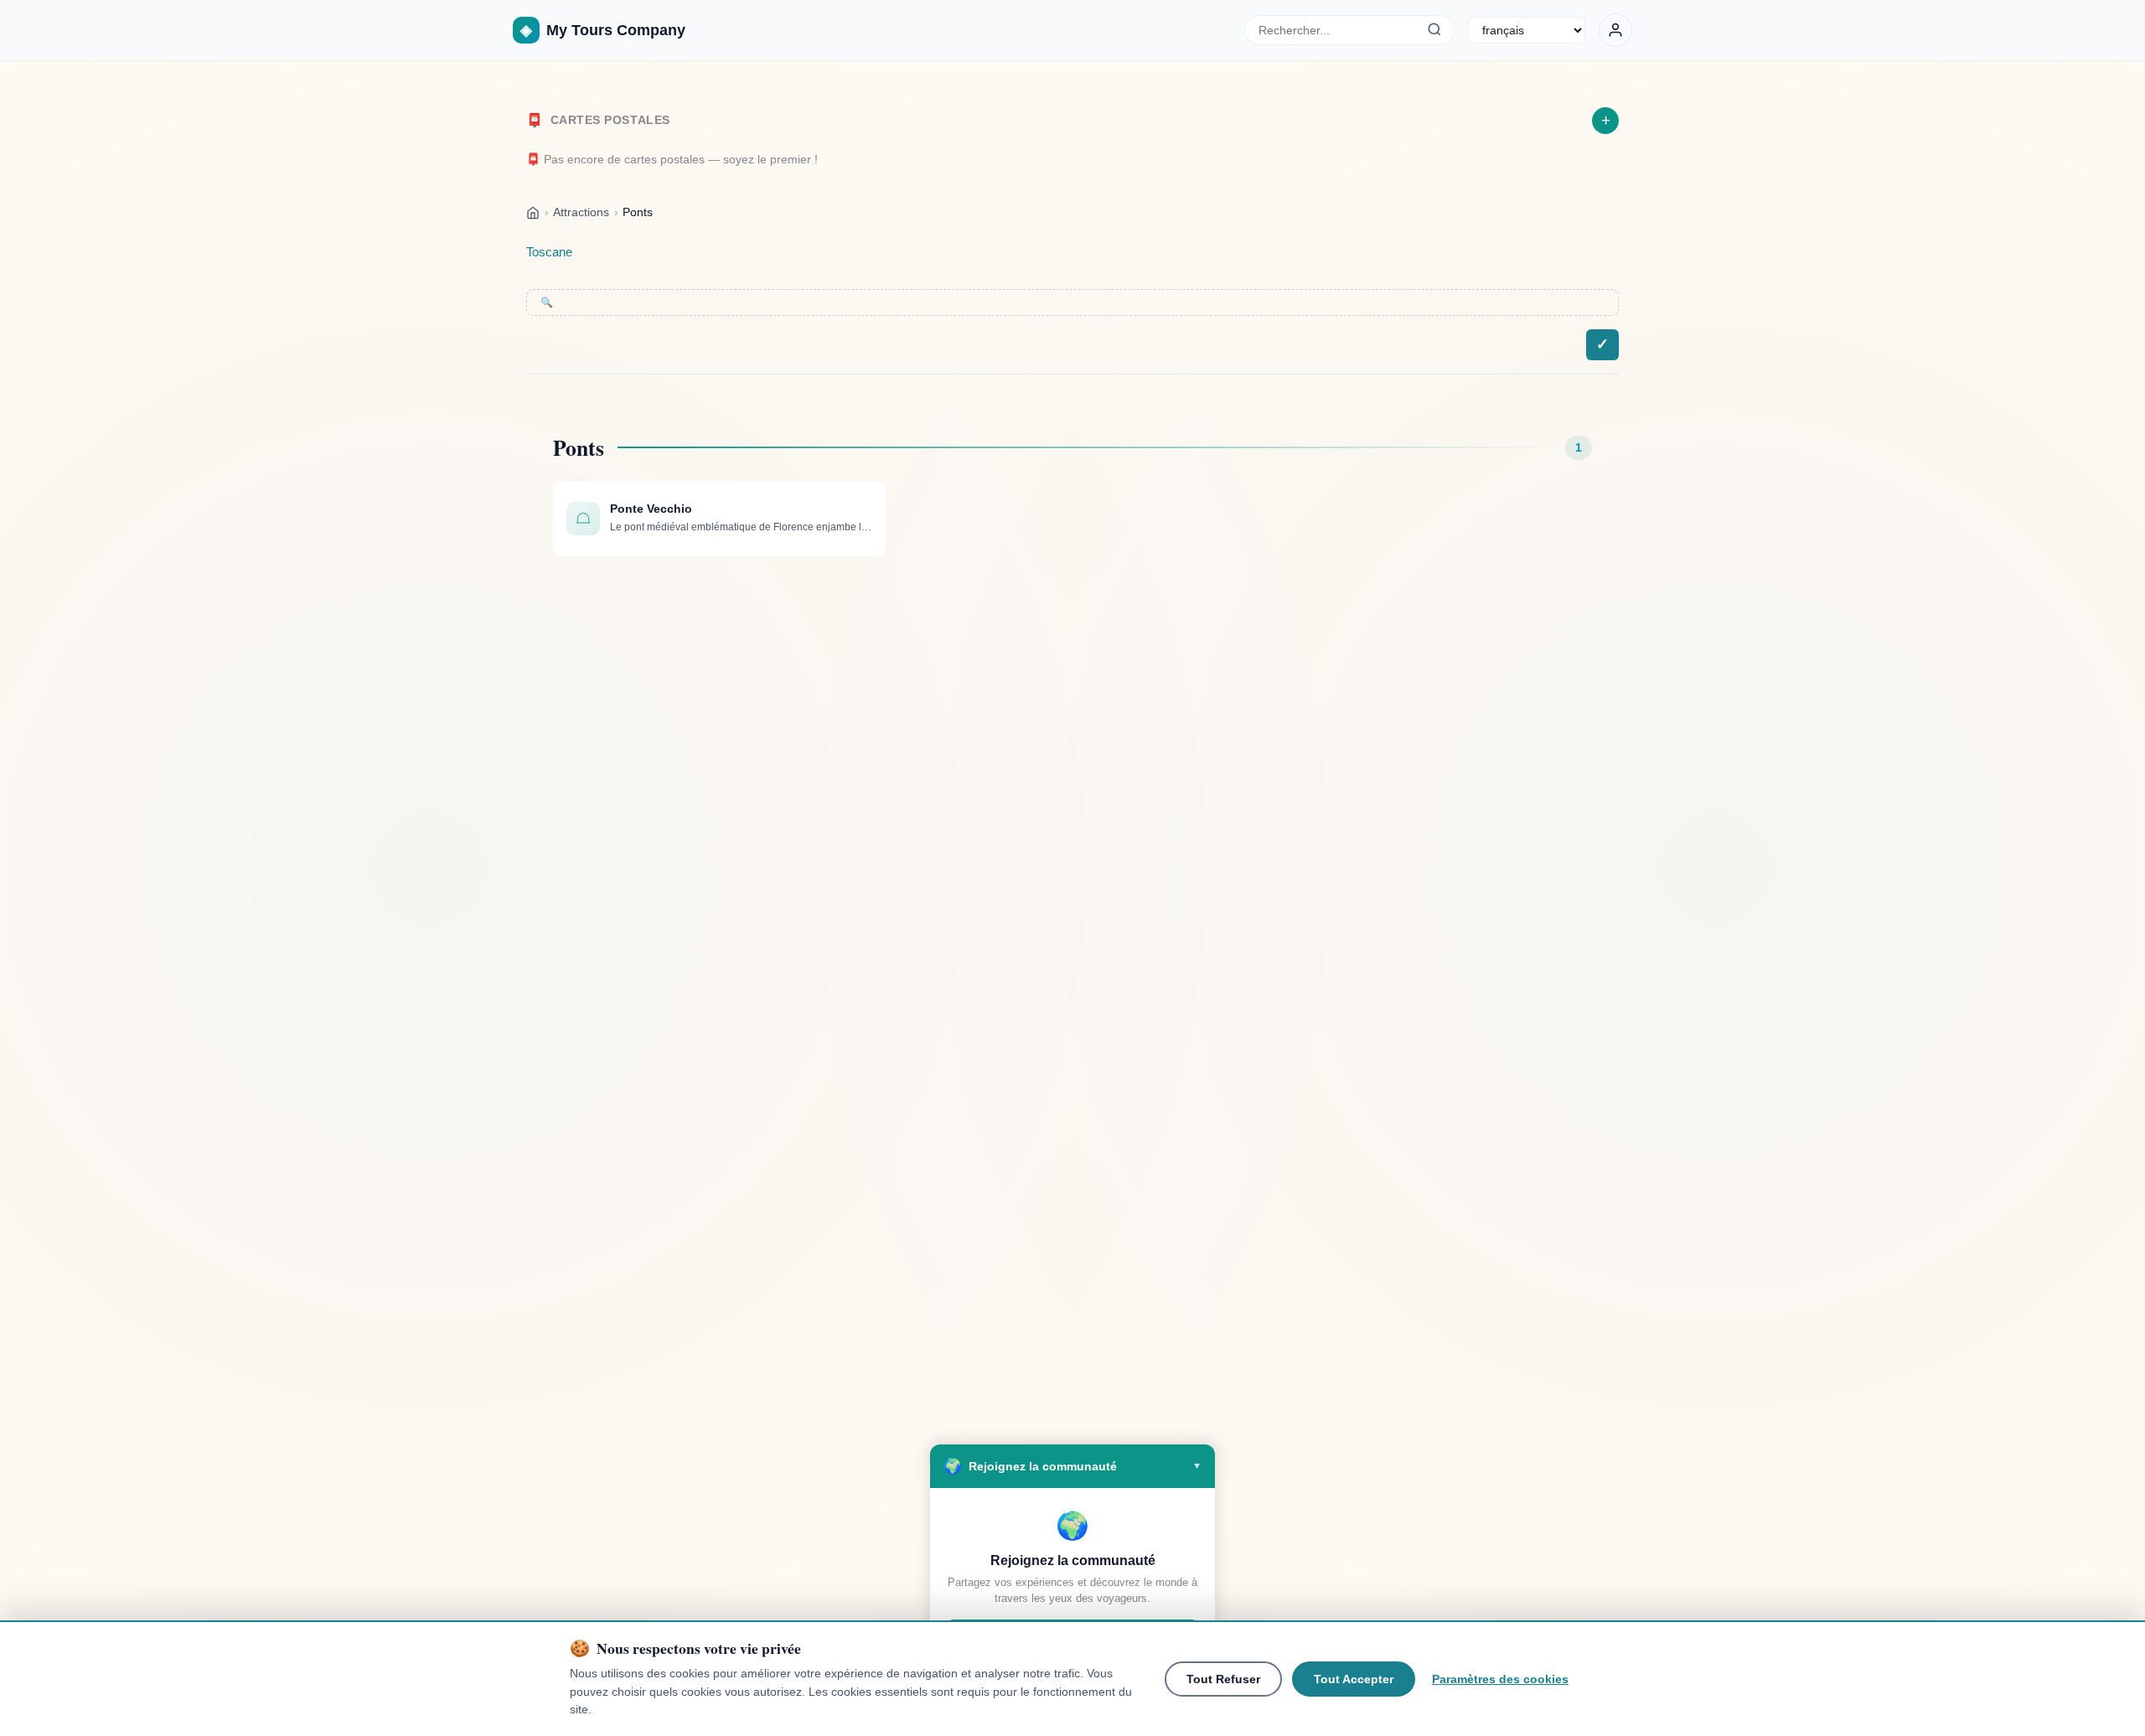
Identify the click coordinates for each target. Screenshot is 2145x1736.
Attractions (581, 212)
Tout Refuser (1223, 1679)
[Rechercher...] (1434, 30)
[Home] (533, 212)
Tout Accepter (1354, 1679)
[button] (1072, 1466)
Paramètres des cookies (1500, 1679)
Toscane (549, 252)
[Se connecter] (1615, 30)
